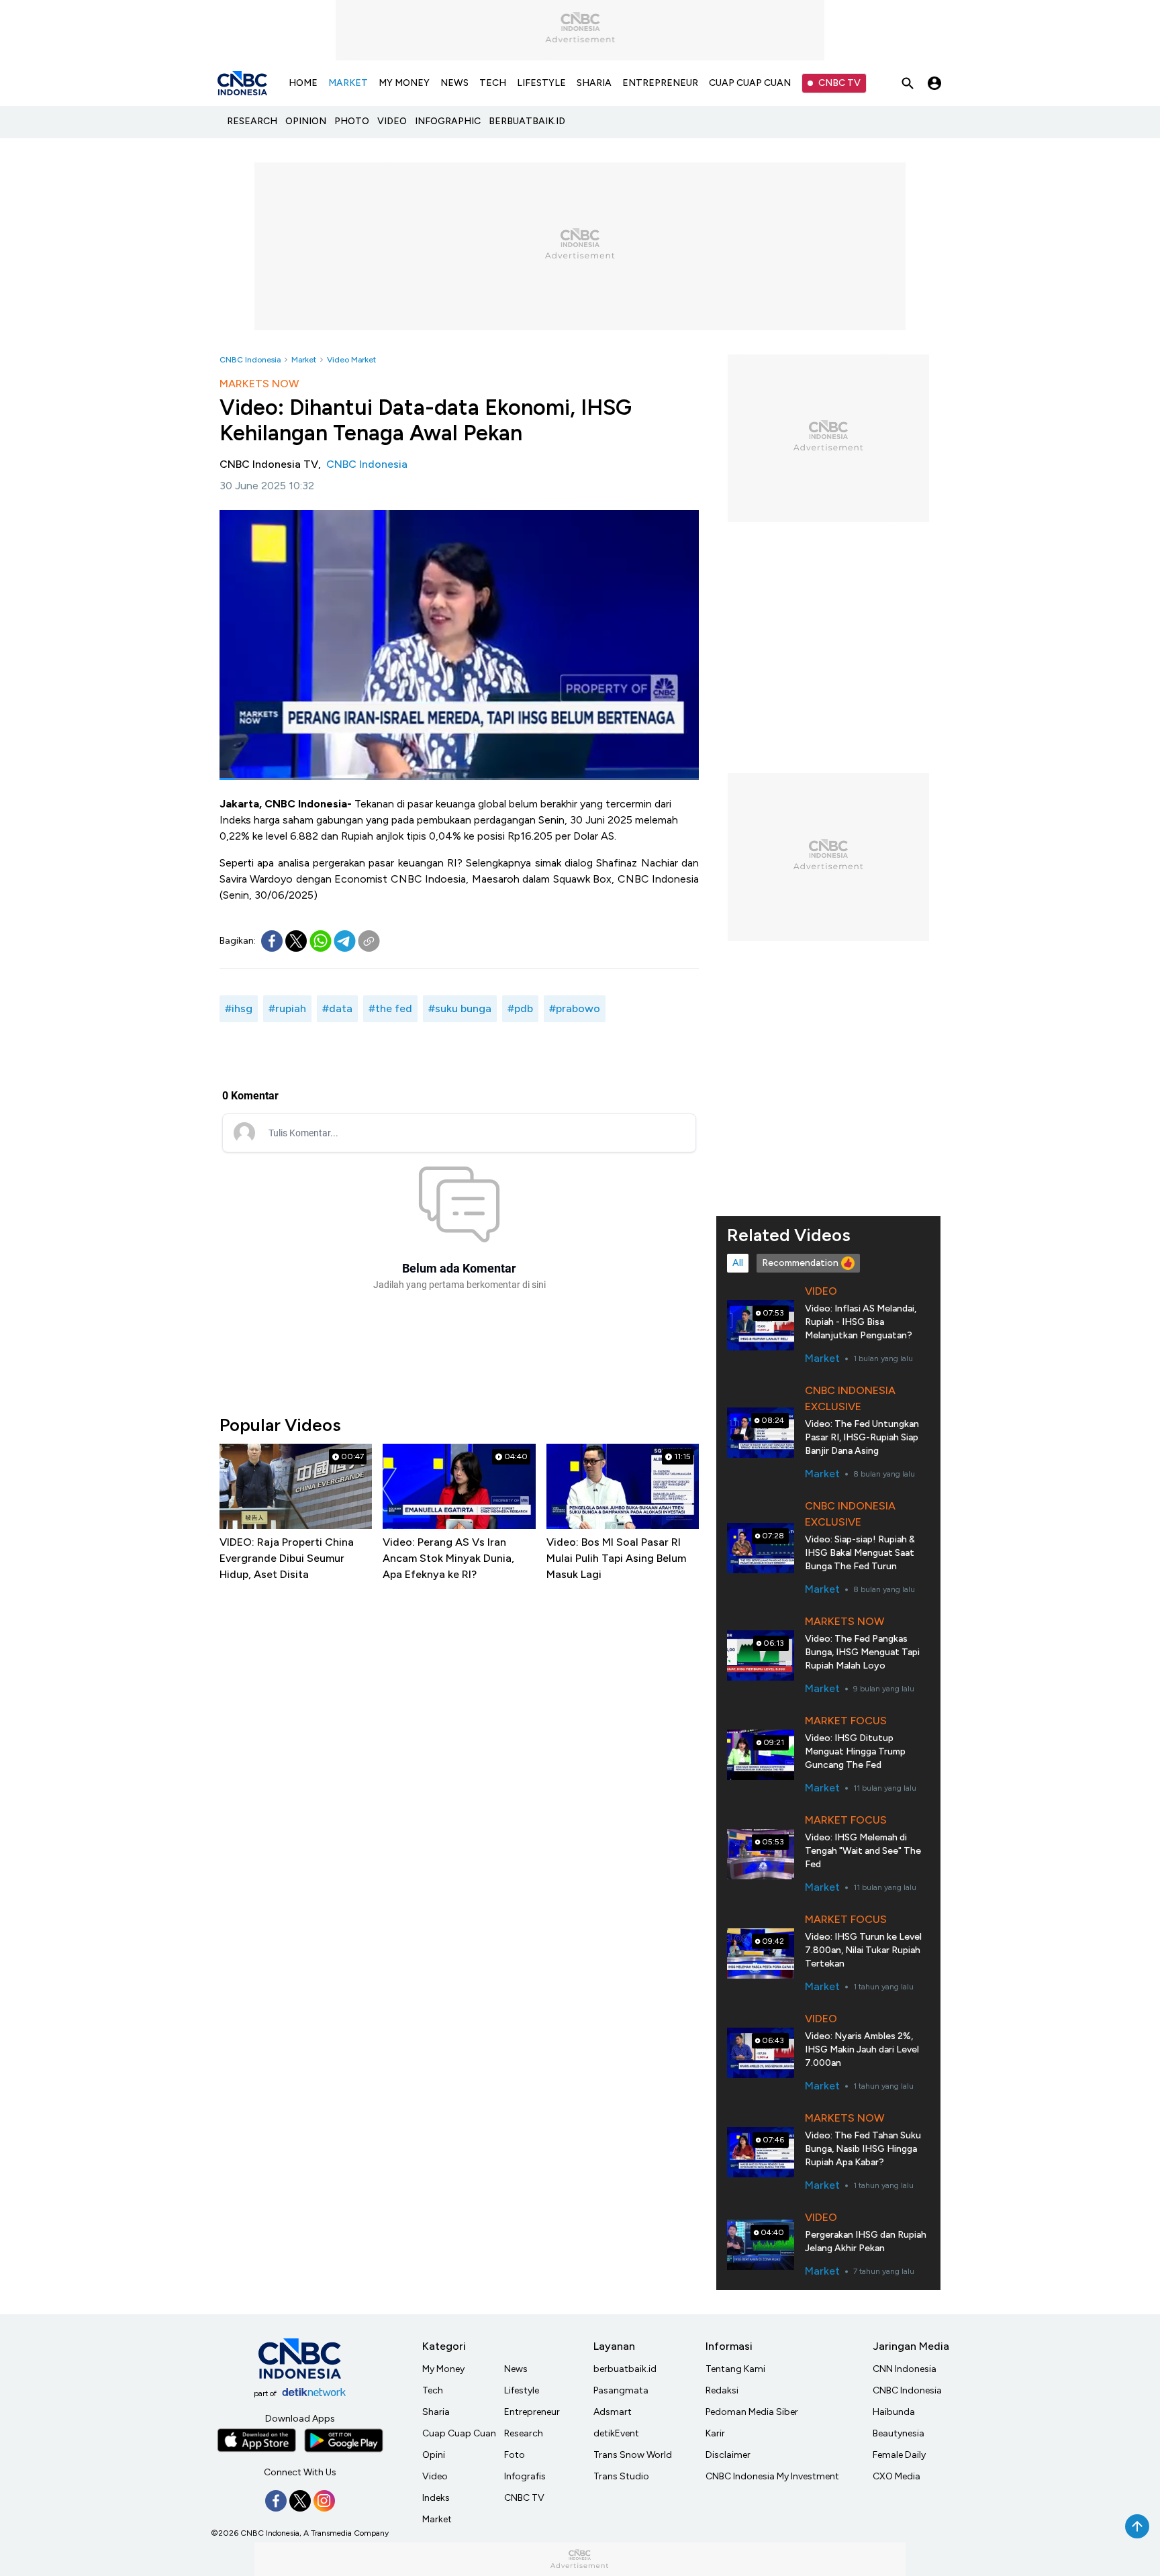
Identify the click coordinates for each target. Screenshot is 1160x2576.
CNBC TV (839, 83)
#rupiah (287, 1008)
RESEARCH (252, 121)
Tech (433, 2390)
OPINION (306, 121)
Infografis (525, 2476)
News (516, 2369)
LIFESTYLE (541, 83)
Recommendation (800, 1263)
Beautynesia (899, 2433)
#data (337, 1008)
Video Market (351, 360)
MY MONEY (404, 83)
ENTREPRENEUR (660, 83)
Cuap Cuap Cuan (459, 2433)
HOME (303, 83)
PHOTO (352, 121)
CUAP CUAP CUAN (750, 83)
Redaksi (722, 2390)
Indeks (436, 2498)
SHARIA (594, 83)
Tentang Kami (735, 2369)
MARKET (348, 83)
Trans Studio (621, 2476)
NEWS (454, 83)
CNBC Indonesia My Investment (772, 2476)
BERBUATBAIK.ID (527, 121)
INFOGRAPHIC (448, 121)
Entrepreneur (532, 2412)
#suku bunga (460, 1008)
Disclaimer (728, 2455)
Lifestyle (522, 2390)
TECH (493, 83)
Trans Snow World (633, 2455)
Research (524, 2433)
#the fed (390, 1008)
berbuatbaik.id (625, 2369)
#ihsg (239, 1008)
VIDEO (392, 121)
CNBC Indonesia (250, 360)
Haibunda (894, 2412)
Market (304, 360)
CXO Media (897, 2476)
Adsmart (613, 2412)
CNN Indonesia (905, 2369)
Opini (434, 2455)
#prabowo (575, 1008)
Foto (515, 2455)
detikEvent (616, 2433)
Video (435, 2476)
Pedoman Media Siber (752, 2412)
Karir (715, 2433)
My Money (443, 2369)
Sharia (436, 2412)
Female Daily (899, 2455)
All (738, 1263)
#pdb (520, 1008)
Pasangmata (621, 2390)
